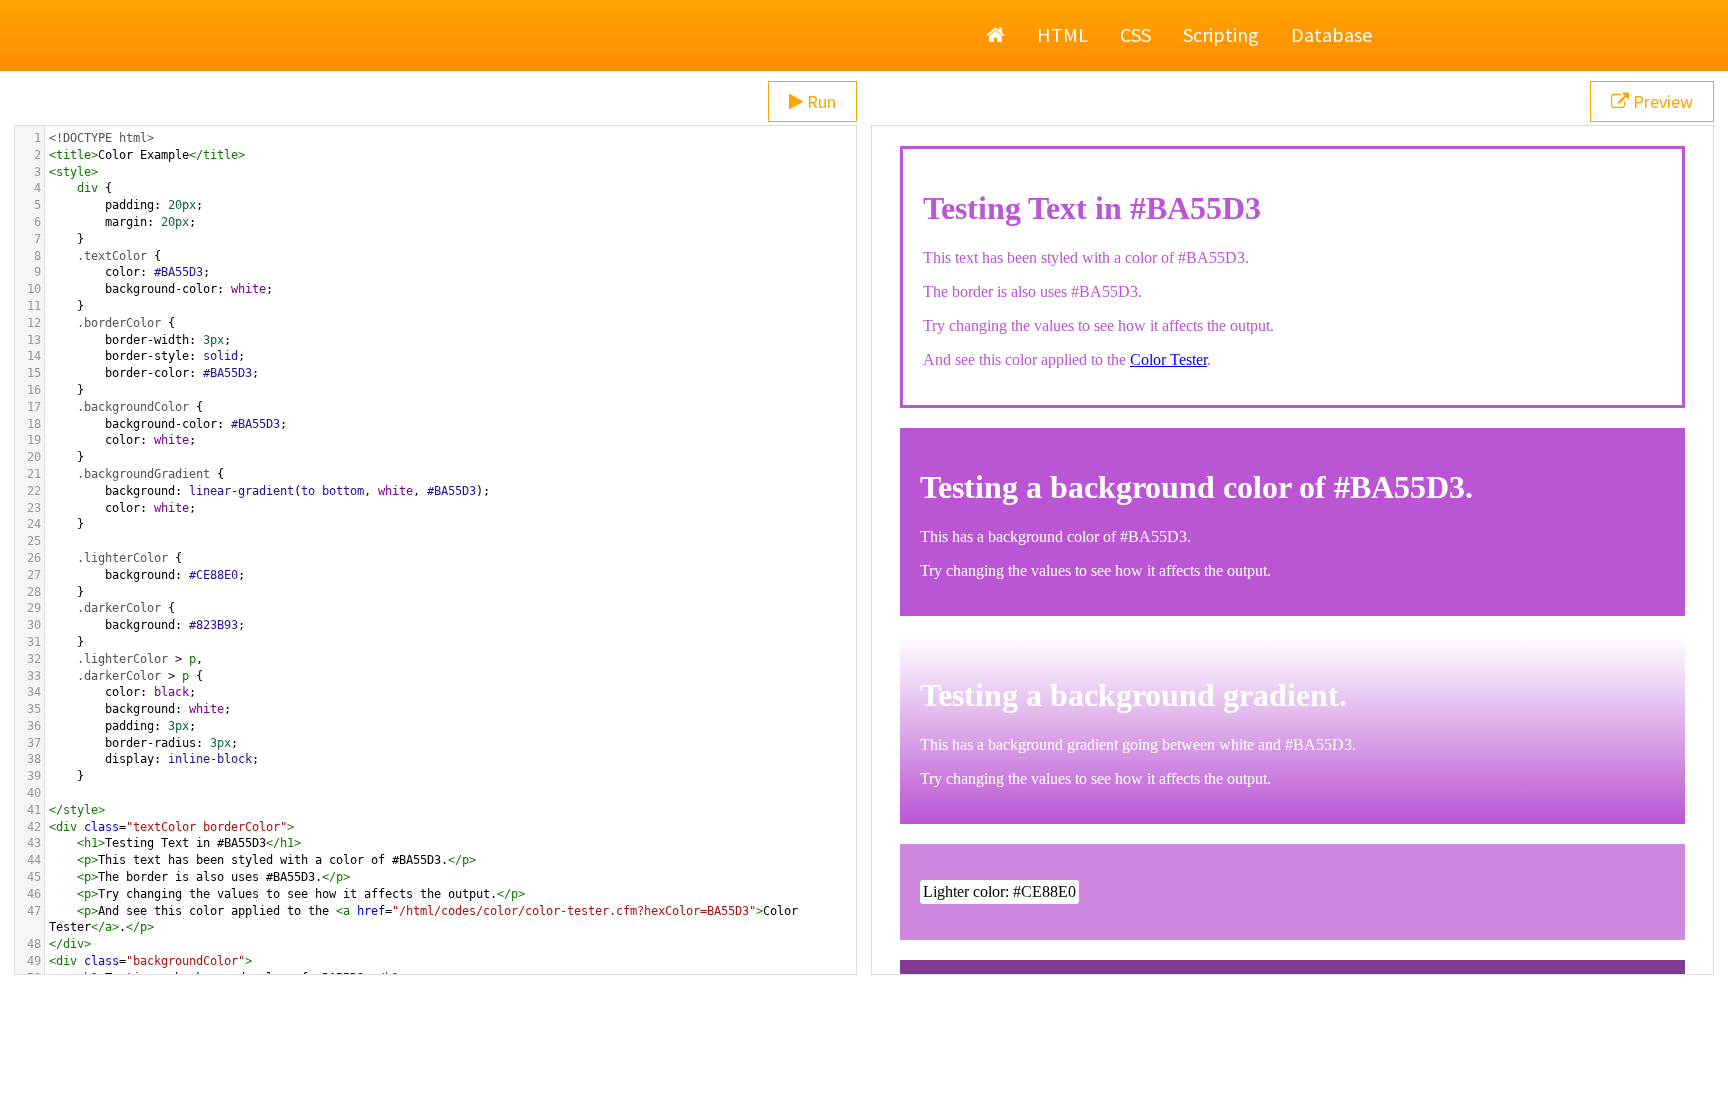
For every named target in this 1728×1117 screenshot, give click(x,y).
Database (1331, 34)
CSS (1135, 34)
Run (819, 101)
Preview (1661, 101)
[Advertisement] (864, 1067)
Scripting (1221, 34)
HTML (1062, 34)
